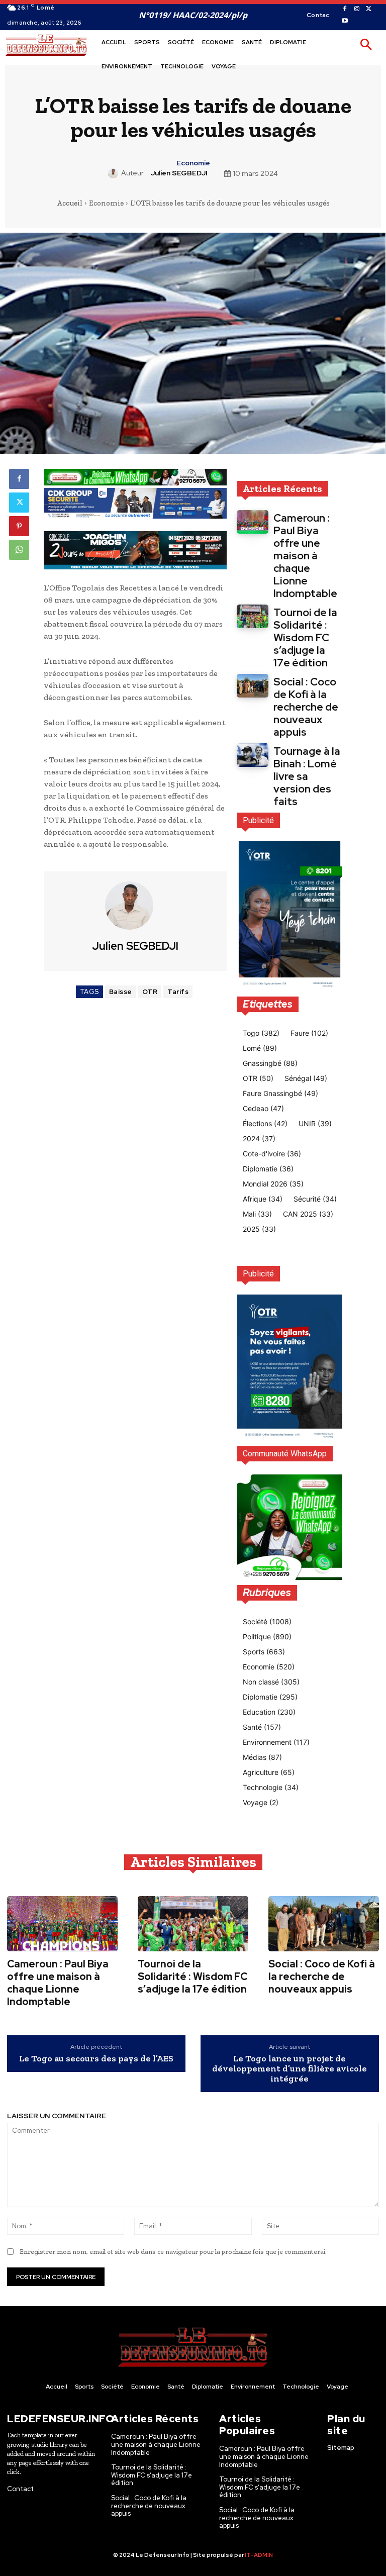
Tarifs (178, 992)
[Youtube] (345, 21)
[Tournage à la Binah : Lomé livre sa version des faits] (253, 755)
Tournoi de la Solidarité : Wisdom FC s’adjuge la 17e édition (305, 637)
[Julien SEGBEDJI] (115, 173)
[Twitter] (369, 9)
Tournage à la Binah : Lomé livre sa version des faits (307, 776)
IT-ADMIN (259, 2555)
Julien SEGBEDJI (179, 173)
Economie (193, 163)
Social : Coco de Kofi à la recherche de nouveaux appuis (306, 707)
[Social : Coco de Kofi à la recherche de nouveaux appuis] (253, 686)
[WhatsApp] (19, 550)
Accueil (70, 203)
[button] (366, 45)
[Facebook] (345, 9)
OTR (150, 992)
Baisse (121, 992)
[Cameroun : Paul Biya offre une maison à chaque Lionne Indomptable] (253, 522)
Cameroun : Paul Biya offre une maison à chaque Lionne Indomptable (305, 556)
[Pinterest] (19, 526)
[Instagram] (357, 9)
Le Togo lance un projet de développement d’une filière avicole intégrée (289, 2069)
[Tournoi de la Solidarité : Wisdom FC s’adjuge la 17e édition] (253, 616)
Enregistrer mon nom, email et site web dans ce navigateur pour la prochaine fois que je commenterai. (173, 2252)
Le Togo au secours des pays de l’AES (96, 2059)
